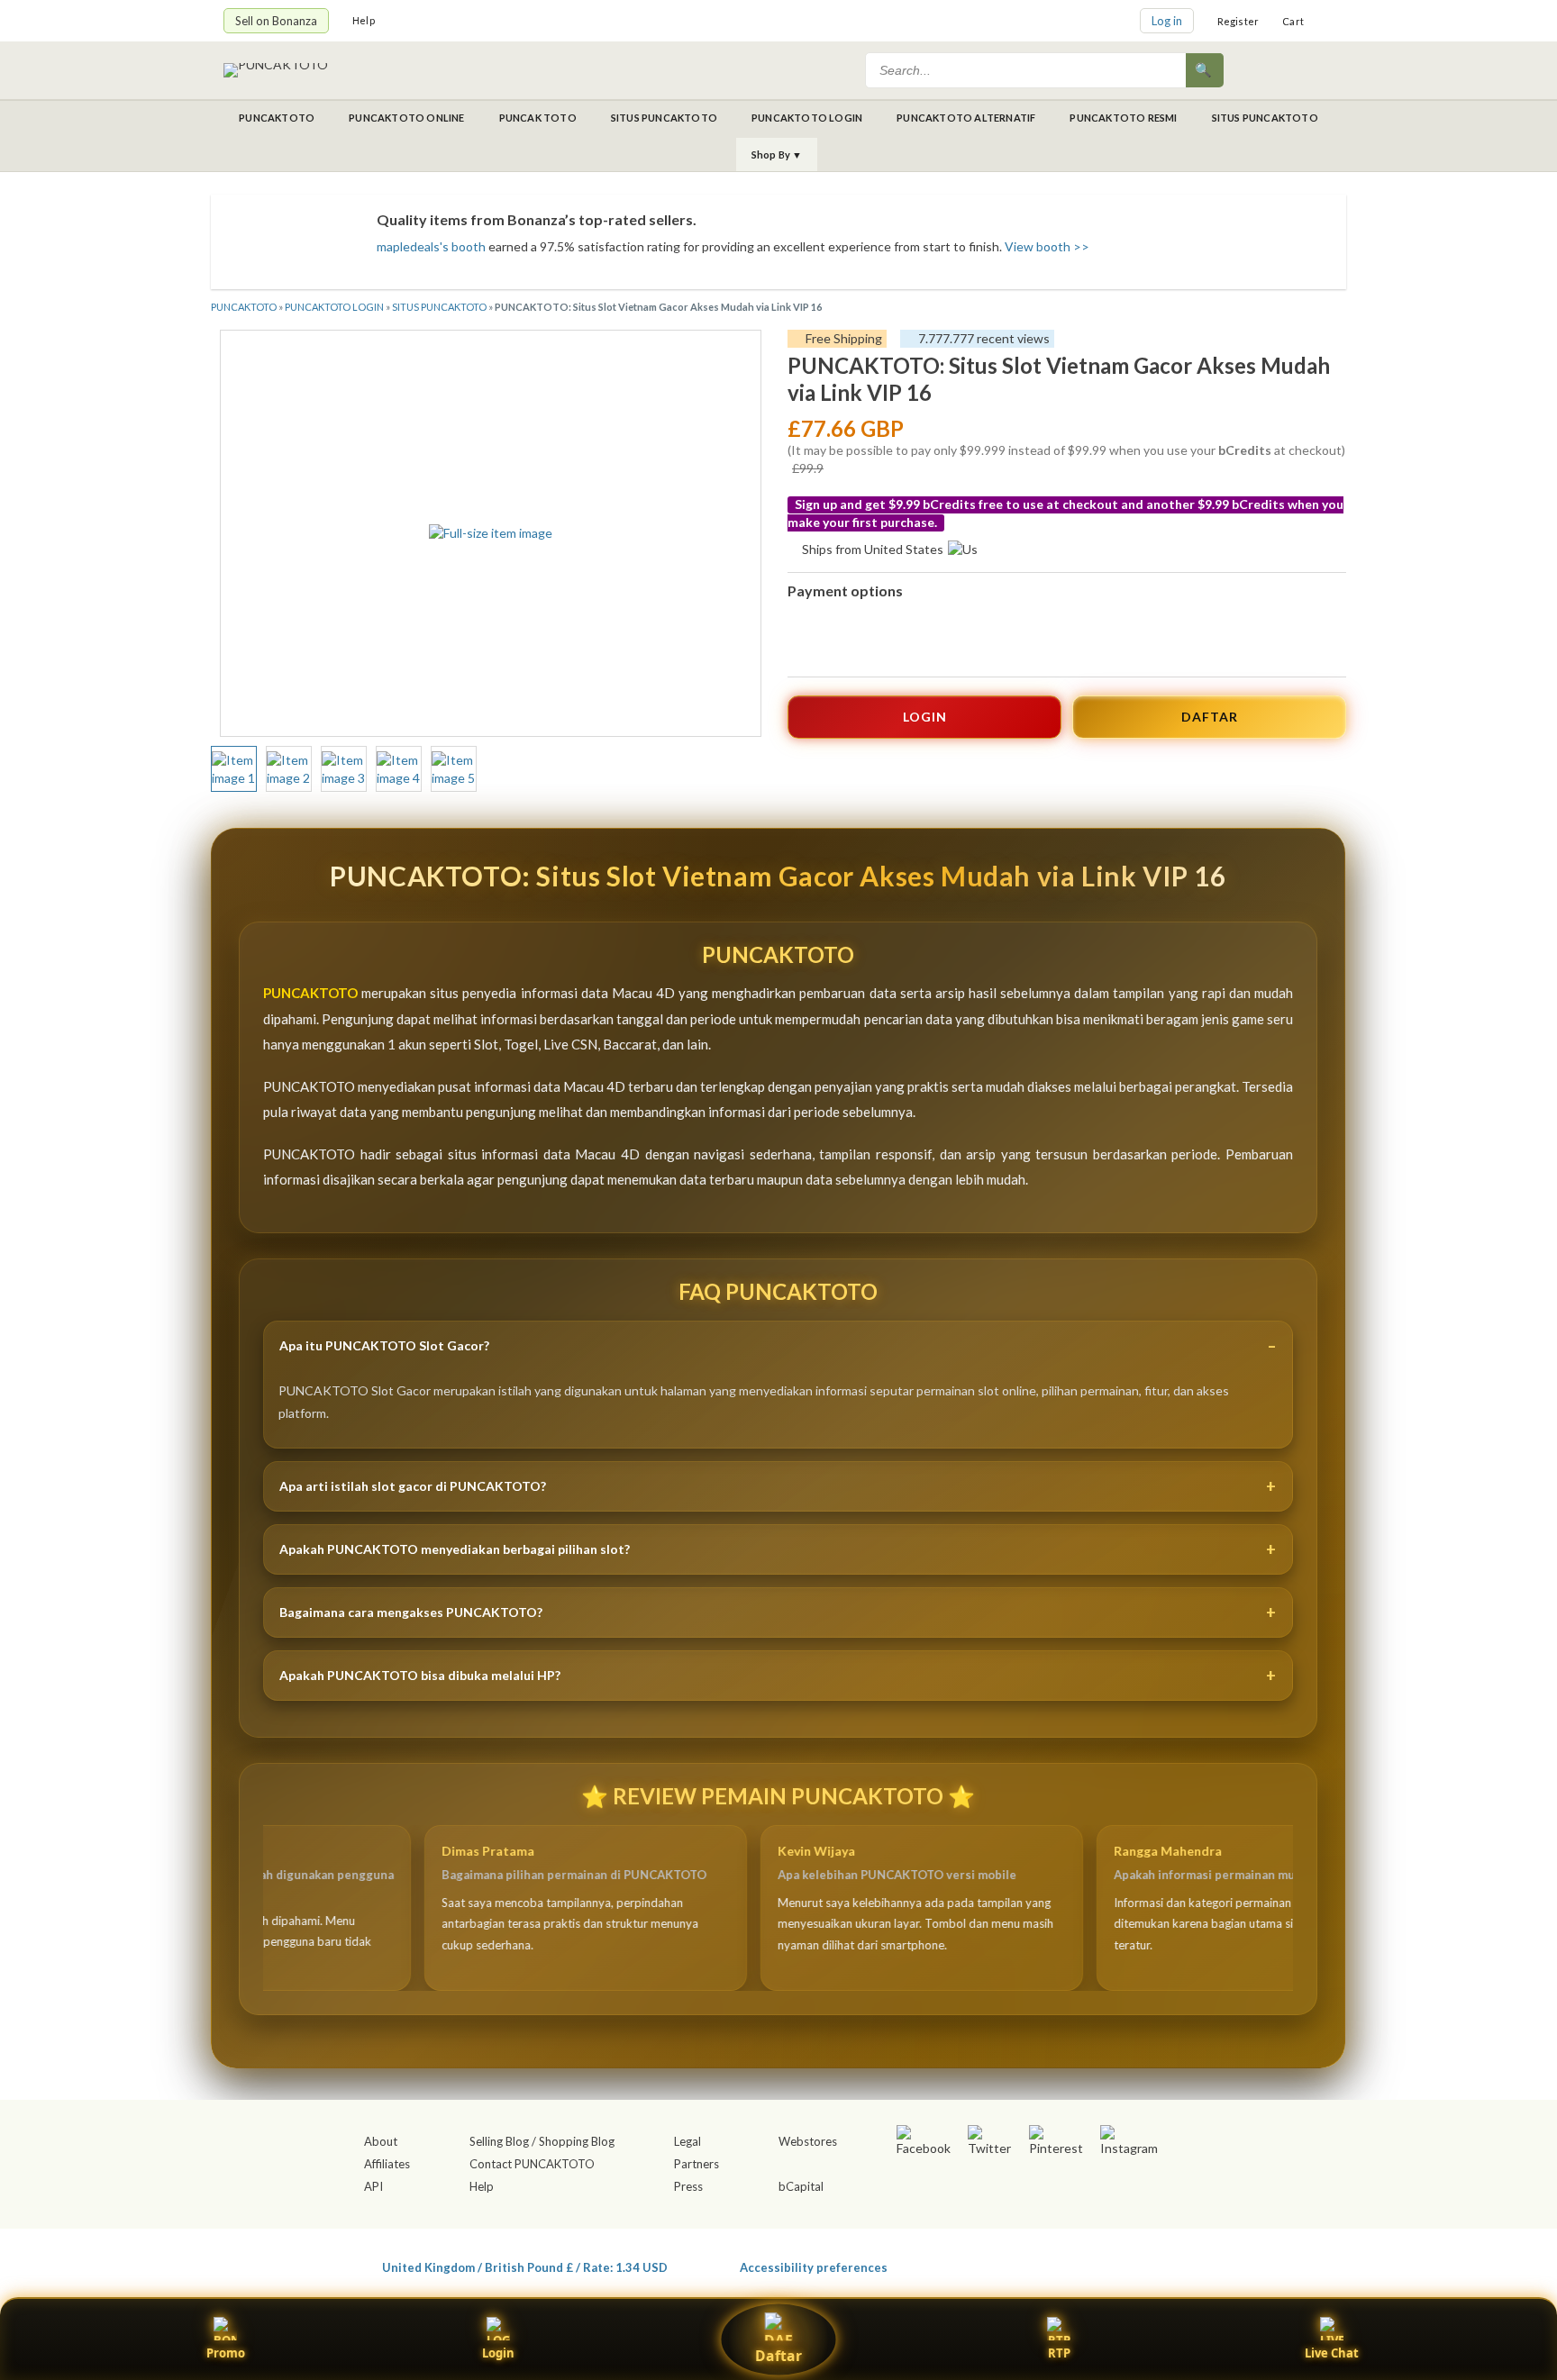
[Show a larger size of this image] (234, 769)
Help (364, 20)
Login (498, 2353)
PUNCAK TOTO (538, 118)
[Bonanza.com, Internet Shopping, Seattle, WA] (1072, 2264)
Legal (687, 2141)
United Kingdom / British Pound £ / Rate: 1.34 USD (525, 2267)
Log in (1167, 21)
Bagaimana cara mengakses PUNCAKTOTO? (411, 1612)
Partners (697, 2164)
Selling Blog (499, 2141)
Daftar (778, 2356)
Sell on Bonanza (276, 21)
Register (1238, 21)
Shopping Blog (577, 2141)
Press (688, 2186)
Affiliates (387, 2164)
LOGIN (925, 717)
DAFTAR (1210, 717)
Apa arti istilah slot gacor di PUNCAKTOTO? (413, 1486)
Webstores (808, 2141)
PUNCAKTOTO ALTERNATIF (966, 118)
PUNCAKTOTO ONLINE (406, 118)
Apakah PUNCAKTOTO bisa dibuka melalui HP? (420, 1675)
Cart (1293, 21)
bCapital (801, 2186)
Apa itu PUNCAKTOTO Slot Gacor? (384, 1345)
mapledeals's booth (431, 246)
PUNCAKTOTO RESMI (1123, 118)
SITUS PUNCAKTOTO (664, 118)
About (381, 2141)
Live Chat (1332, 2353)
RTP (1059, 2353)
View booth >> (1047, 246)
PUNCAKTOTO (277, 118)
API (373, 2186)
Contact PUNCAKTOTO (532, 2164)
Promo (226, 2353)
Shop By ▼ (777, 154)
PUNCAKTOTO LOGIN (807, 118)
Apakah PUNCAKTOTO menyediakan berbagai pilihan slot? (455, 1549)
